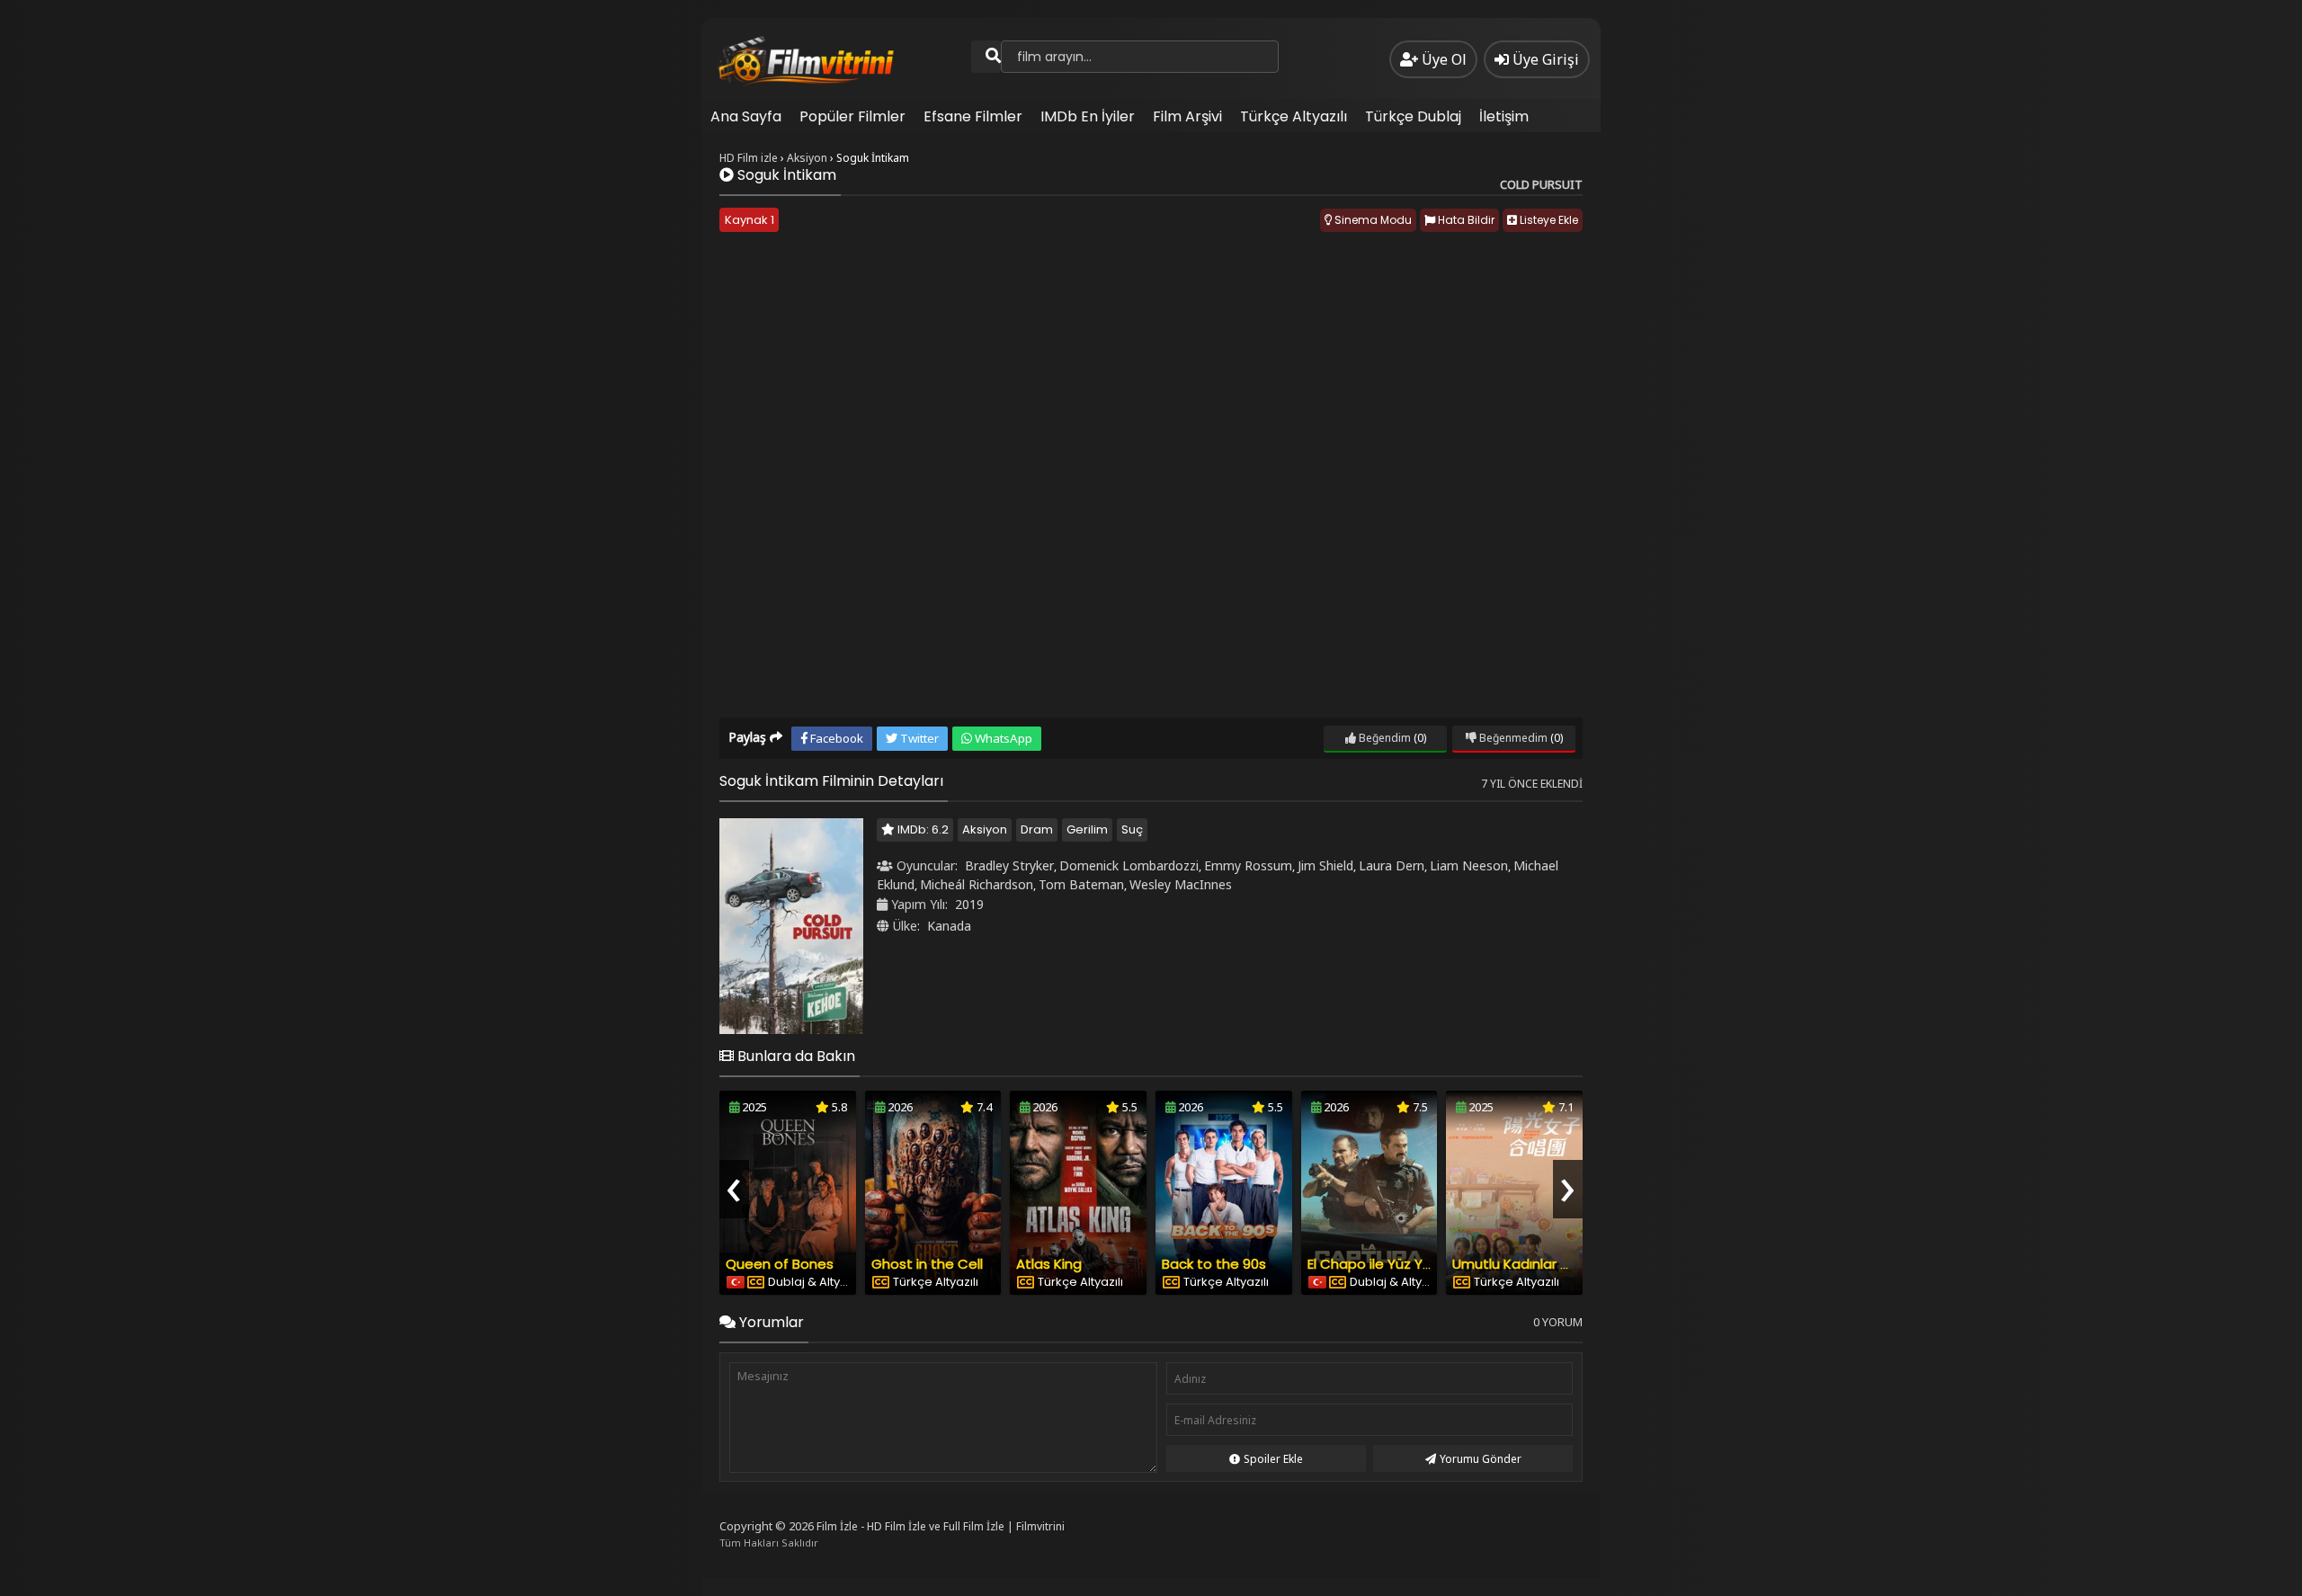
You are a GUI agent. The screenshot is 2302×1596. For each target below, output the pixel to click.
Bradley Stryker (1009, 865)
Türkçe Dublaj (1413, 116)
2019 (969, 904)
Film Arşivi (1187, 116)
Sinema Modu (1372, 220)
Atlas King (1049, 1264)
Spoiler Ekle (1273, 1459)
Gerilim (1087, 829)
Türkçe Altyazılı (1294, 116)
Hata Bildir (1465, 220)
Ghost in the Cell (927, 1264)
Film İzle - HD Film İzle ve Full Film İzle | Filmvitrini (941, 1526)
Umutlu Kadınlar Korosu (1529, 1264)
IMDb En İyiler (1088, 116)
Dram (1037, 829)
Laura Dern (1392, 865)
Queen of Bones (780, 1264)
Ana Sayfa (746, 116)
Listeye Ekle (1548, 220)
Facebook (835, 738)
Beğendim (1383, 738)
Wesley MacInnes (1181, 884)
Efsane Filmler (973, 116)
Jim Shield (1325, 865)
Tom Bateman (1081, 884)
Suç (1132, 829)
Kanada (949, 926)
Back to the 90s (1214, 1264)
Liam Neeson (1469, 865)
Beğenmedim (1512, 738)
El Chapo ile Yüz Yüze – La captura (1421, 1264)
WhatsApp (1002, 738)
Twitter (918, 738)
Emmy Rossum (1248, 865)
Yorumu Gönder (1481, 1459)
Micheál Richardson (977, 884)
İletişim (1504, 116)
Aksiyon (985, 829)
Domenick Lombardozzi (1129, 865)
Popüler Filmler (852, 116)
